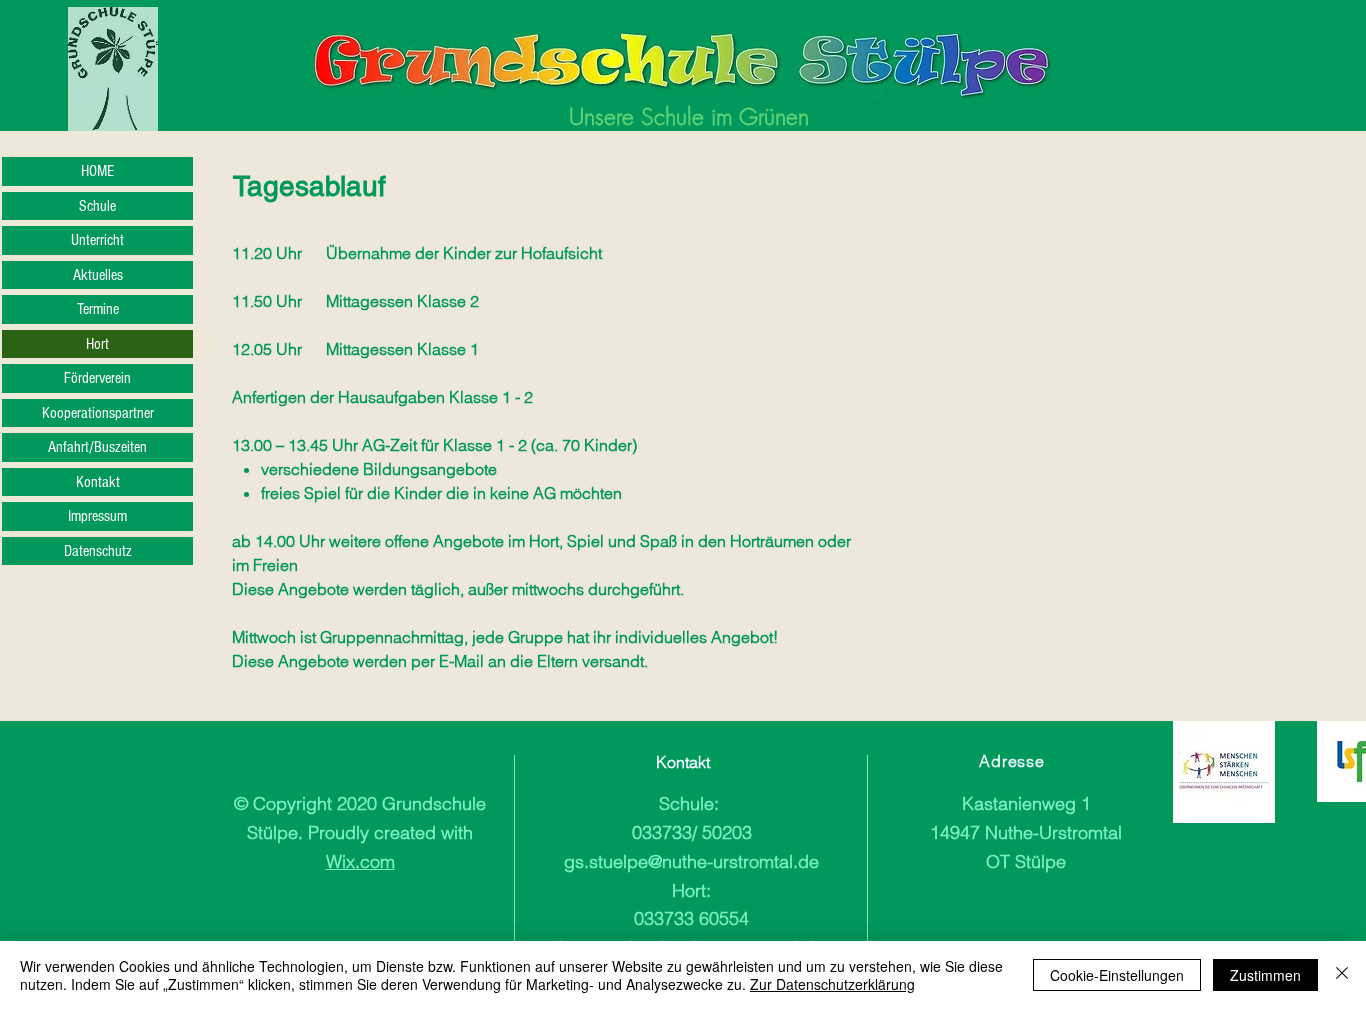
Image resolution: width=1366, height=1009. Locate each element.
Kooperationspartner (98, 413)
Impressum (97, 516)
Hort (97, 344)
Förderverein (97, 378)
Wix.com (360, 861)
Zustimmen (1265, 975)
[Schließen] (1342, 975)
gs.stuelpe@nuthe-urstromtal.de (691, 861)
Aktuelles (98, 275)
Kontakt (98, 482)
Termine (98, 309)
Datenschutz (98, 551)
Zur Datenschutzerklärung (832, 984)
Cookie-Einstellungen (1117, 975)
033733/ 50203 (692, 832)
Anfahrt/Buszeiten (97, 447)
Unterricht (97, 240)
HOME (97, 171)
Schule (97, 206)
